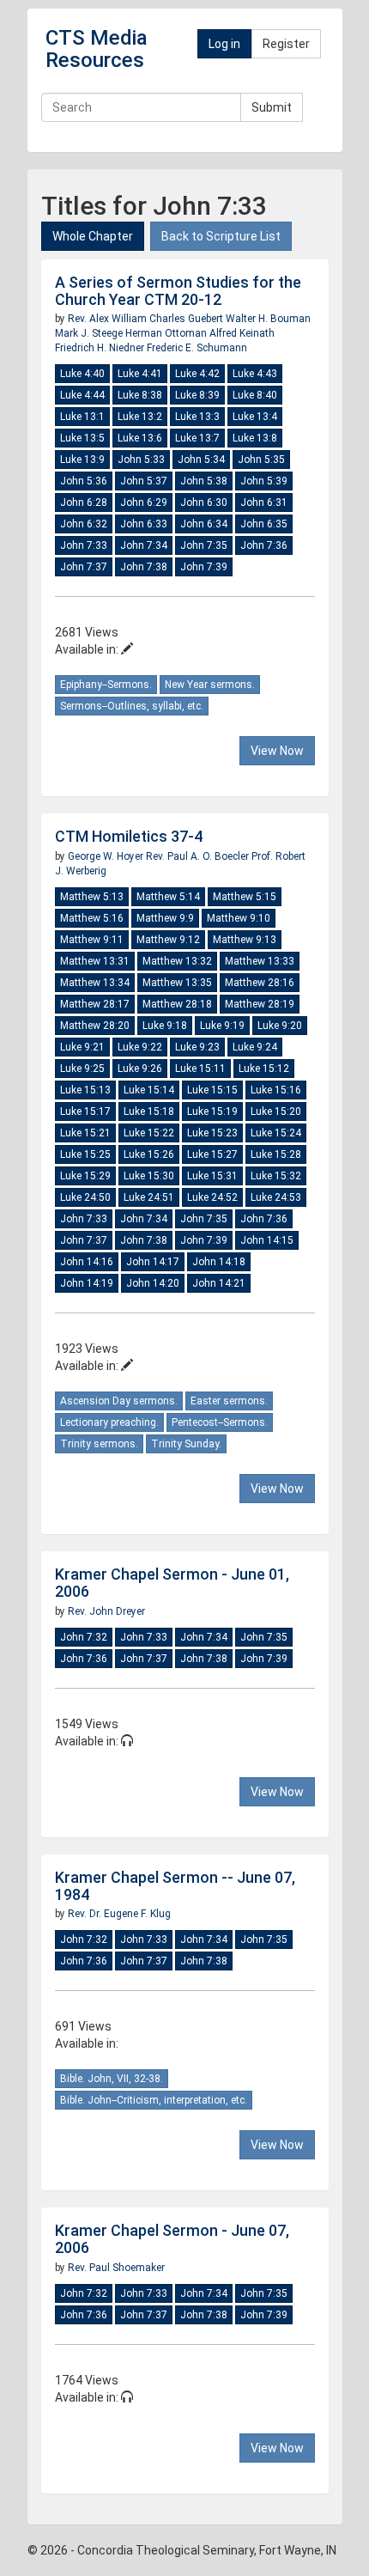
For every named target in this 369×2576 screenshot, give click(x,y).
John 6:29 (144, 502)
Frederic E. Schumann (197, 348)
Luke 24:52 (212, 1197)
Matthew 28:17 (95, 1004)
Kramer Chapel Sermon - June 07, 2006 (172, 2239)
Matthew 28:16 (260, 983)
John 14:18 (219, 1262)
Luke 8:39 (197, 395)
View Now (277, 751)
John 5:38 (204, 481)
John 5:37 (144, 481)
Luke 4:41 (140, 374)
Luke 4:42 (197, 374)
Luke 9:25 (82, 1069)
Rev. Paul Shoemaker (116, 2268)
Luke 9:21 (82, 1047)
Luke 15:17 (85, 1111)
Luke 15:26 (149, 1154)
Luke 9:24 (255, 1047)
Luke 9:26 (140, 1069)
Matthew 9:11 (92, 940)
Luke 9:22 (140, 1047)
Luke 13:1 (82, 417)
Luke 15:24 (276, 1133)
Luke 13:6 (140, 438)
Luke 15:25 (85, 1154)
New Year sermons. (210, 685)
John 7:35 (204, 545)
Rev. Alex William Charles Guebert (147, 319)
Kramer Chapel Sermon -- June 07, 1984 (175, 1886)
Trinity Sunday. (186, 1444)
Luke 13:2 (140, 417)
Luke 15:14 (149, 1090)
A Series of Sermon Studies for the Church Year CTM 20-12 (178, 291)
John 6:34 (204, 524)
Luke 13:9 (82, 460)
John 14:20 (153, 1283)
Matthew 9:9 (165, 918)
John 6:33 (144, 524)
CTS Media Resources (97, 49)
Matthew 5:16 (92, 918)
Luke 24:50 (85, 1197)
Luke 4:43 (255, 374)
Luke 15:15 (212, 1090)
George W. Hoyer (107, 856)
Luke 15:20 (276, 1111)
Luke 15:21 (85, 1133)
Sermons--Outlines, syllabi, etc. (132, 706)
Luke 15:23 (212, 1133)
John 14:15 (267, 1240)
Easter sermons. (229, 1401)
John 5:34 (201, 460)
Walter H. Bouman (268, 319)
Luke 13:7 (197, 438)
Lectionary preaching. (109, 1422)
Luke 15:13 (85, 1090)
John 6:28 (84, 502)
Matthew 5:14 (168, 897)
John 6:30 (204, 502)
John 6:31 (264, 502)
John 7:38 (144, 567)
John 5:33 (141, 460)
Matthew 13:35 (177, 983)
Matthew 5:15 (245, 897)
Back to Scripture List (221, 236)
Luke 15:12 (264, 1069)
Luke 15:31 (212, 1176)
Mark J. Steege (90, 333)
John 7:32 (84, 1637)
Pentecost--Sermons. (220, 1422)
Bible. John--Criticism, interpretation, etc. (154, 2100)
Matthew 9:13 (245, 940)
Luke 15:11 (200, 1069)
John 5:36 (84, 481)
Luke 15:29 (85, 1176)
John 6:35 (264, 524)
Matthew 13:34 (95, 983)
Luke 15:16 (276, 1090)
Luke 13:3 (197, 417)
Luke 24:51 (149, 1197)
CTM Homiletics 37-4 (129, 836)
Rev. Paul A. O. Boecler (199, 856)
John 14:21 (219, 1283)
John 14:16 (87, 1262)
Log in (224, 44)
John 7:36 (264, 545)
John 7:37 (84, 567)
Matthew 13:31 (95, 961)
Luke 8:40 (255, 395)
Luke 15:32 (276, 1176)
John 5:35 (261, 460)
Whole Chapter (93, 236)
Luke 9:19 (222, 1026)
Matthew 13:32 (177, 961)
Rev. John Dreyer (106, 1611)
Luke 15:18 (149, 1111)
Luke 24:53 (276, 1197)
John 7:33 (84, 545)
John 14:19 (87, 1283)
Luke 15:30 (149, 1176)
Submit (272, 107)
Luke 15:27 (212, 1154)
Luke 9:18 (165, 1026)
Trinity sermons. (99, 1444)
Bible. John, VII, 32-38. (112, 2079)
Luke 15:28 (276, 1154)
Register (286, 44)
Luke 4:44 (82, 395)
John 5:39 (264, 481)
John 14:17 (153, 1262)
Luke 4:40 (82, 374)
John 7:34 (144, 545)
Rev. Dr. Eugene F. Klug (119, 1914)
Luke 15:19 (212, 1111)
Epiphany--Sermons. (106, 685)
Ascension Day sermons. (119, 1401)
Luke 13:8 (255, 438)
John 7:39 (204, 567)
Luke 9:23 (197, 1047)
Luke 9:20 (280, 1026)
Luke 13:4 (255, 417)
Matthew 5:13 (92, 897)
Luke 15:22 (149, 1133)
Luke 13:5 (82, 438)
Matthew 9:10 (239, 918)
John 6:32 (84, 524)
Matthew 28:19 (260, 1004)
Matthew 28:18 (177, 1004)
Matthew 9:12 (168, 940)
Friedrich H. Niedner (101, 348)
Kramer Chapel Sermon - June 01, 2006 (172, 1583)
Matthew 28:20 (95, 1026)
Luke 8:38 (140, 395)
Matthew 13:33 (260, 961)
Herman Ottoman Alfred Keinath (200, 333)
